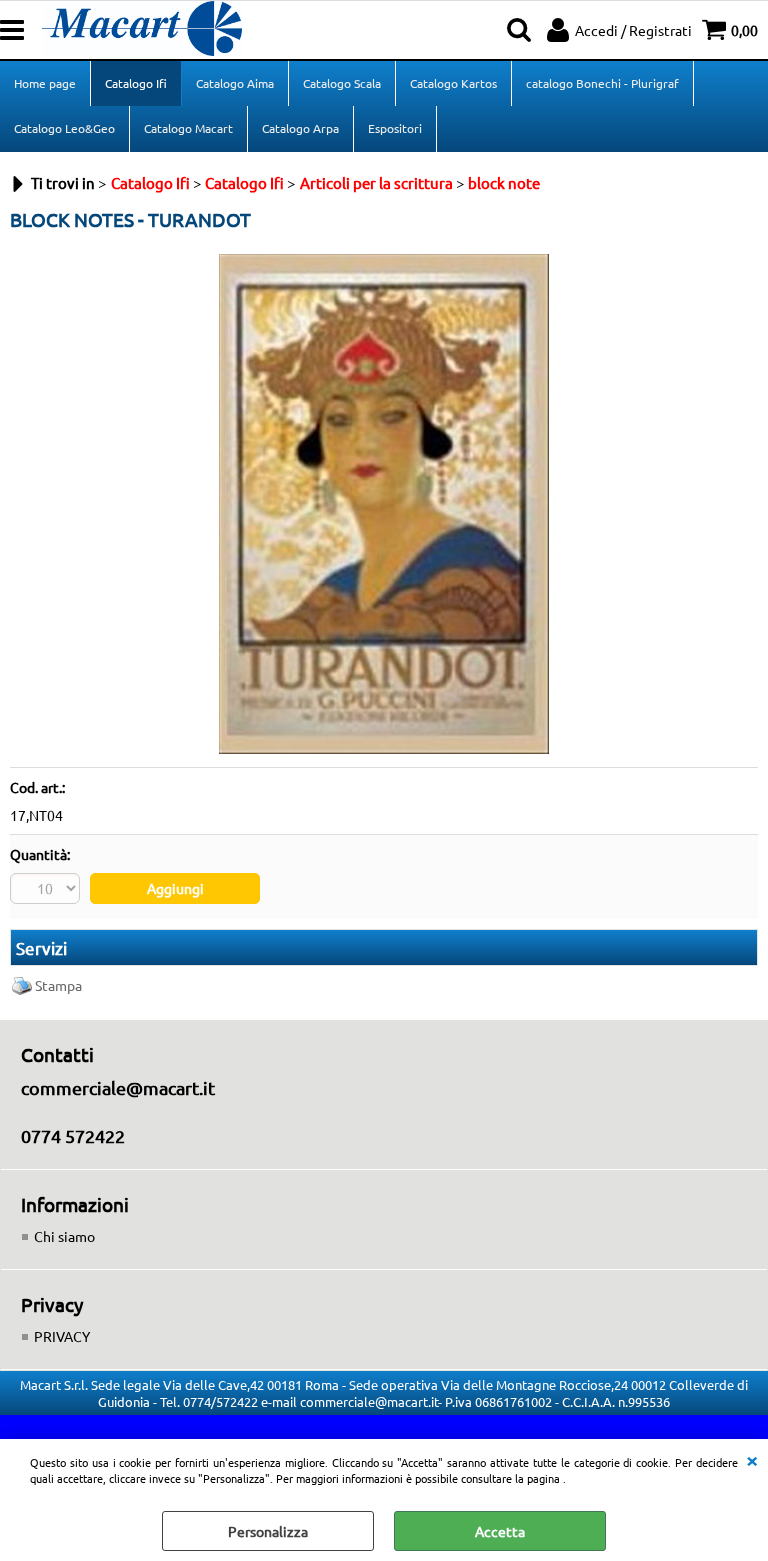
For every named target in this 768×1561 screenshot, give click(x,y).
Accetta (500, 1531)
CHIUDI (752, 1459)
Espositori (395, 128)
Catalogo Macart (188, 128)
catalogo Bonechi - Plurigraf (602, 83)
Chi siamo (64, 1236)
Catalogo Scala (342, 83)
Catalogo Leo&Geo (64, 128)
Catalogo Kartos (453, 83)
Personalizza (268, 1531)
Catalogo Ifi (136, 83)
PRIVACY (62, 1336)
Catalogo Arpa (300, 128)
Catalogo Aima (235, 83)
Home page (45, 83)
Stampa (58, 985)
